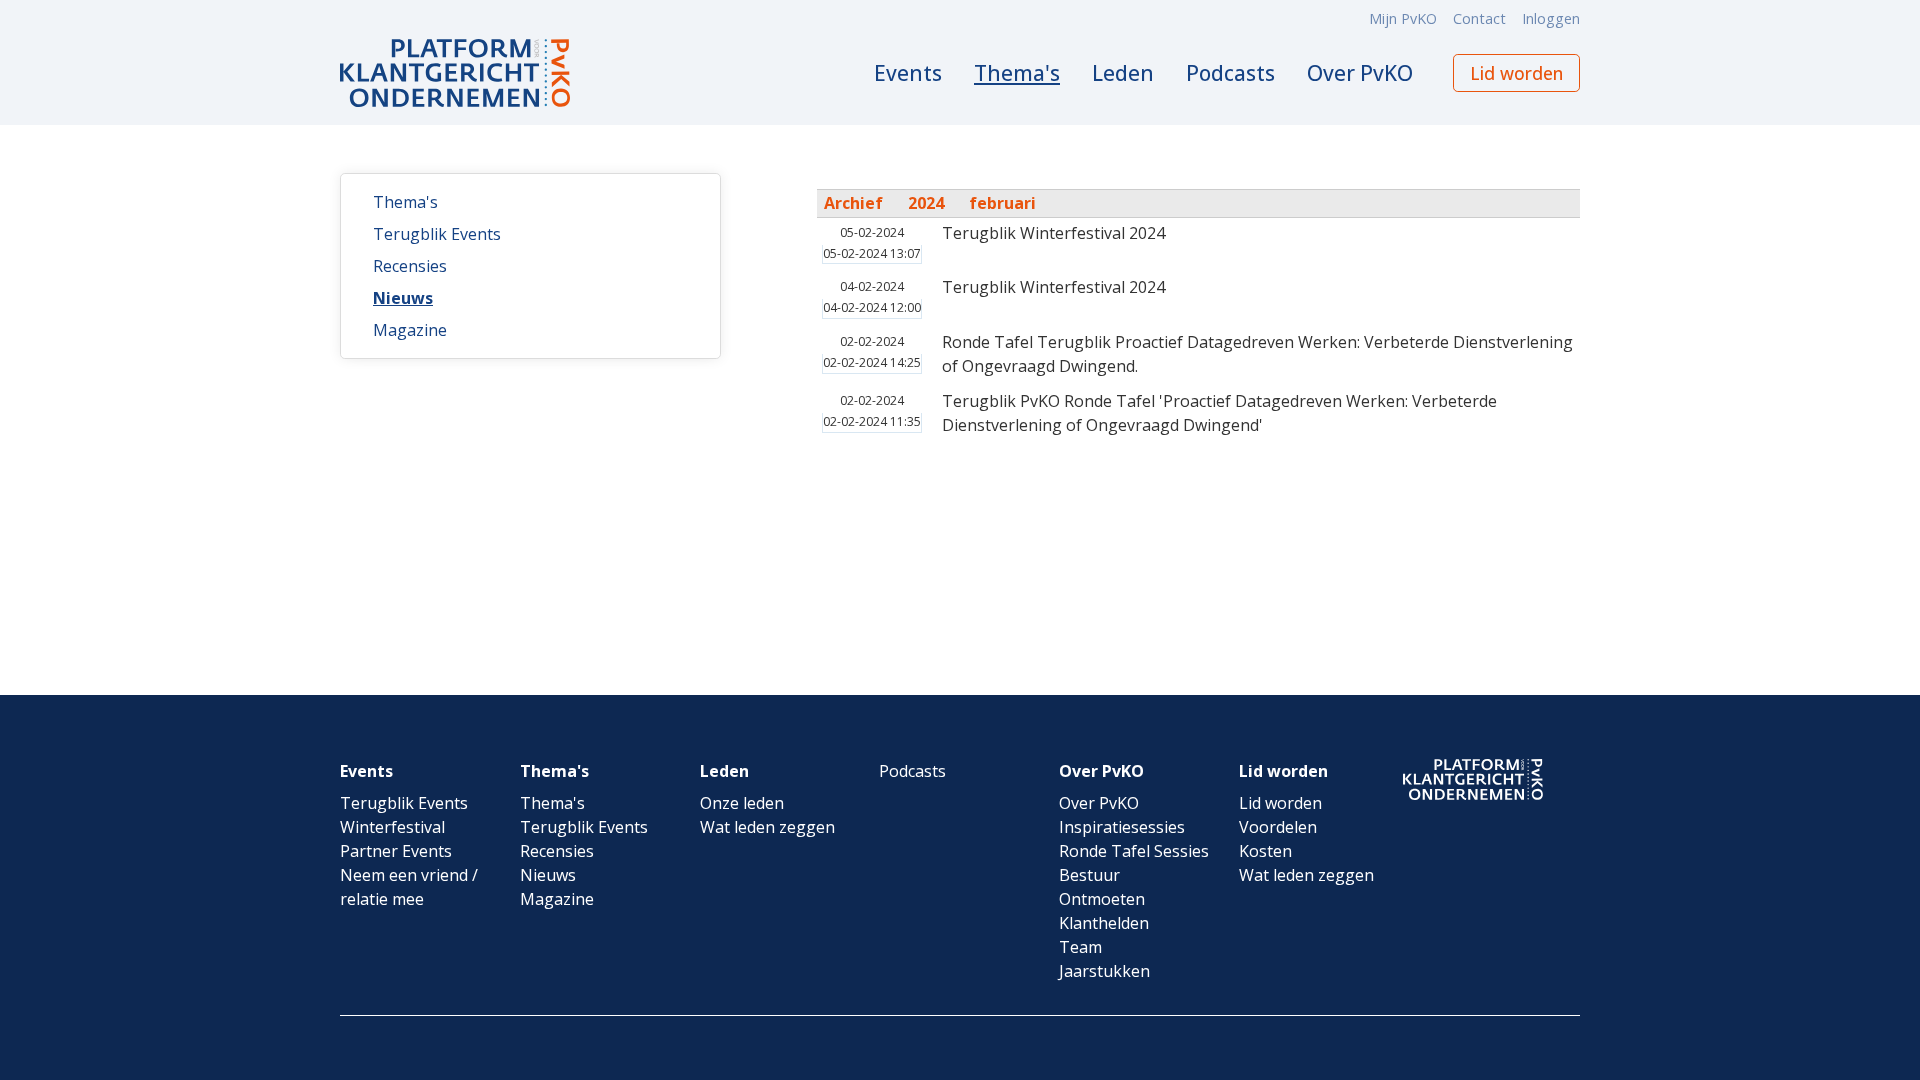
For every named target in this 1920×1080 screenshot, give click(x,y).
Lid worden (1516, 73)
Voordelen (1278, 827)
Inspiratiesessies (1122, 827)
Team (1080, 947)
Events (908, 73)
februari (1002, 203)
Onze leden (742, 803)
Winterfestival (392, 827)
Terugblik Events (437, 234)
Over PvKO (1360, 73)
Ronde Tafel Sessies (1134, 851)
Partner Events (396, 851)
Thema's (1017, 73)
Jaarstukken (1104, 971)
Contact (1479, 18)
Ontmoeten (1102, 899)
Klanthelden (1104, 923)
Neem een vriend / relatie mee (409, 887)
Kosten (1265, 851)
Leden (1123, 73)
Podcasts (1230, 73)
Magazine (410, 330)
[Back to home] (455, 73)
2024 (926, 203)
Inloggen (1551, 18)
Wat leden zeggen (767, 827)
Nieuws (403, 298)
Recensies (410, 266)
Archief (853, 203)
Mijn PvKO (1403, 18)
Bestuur (1089, 875)
